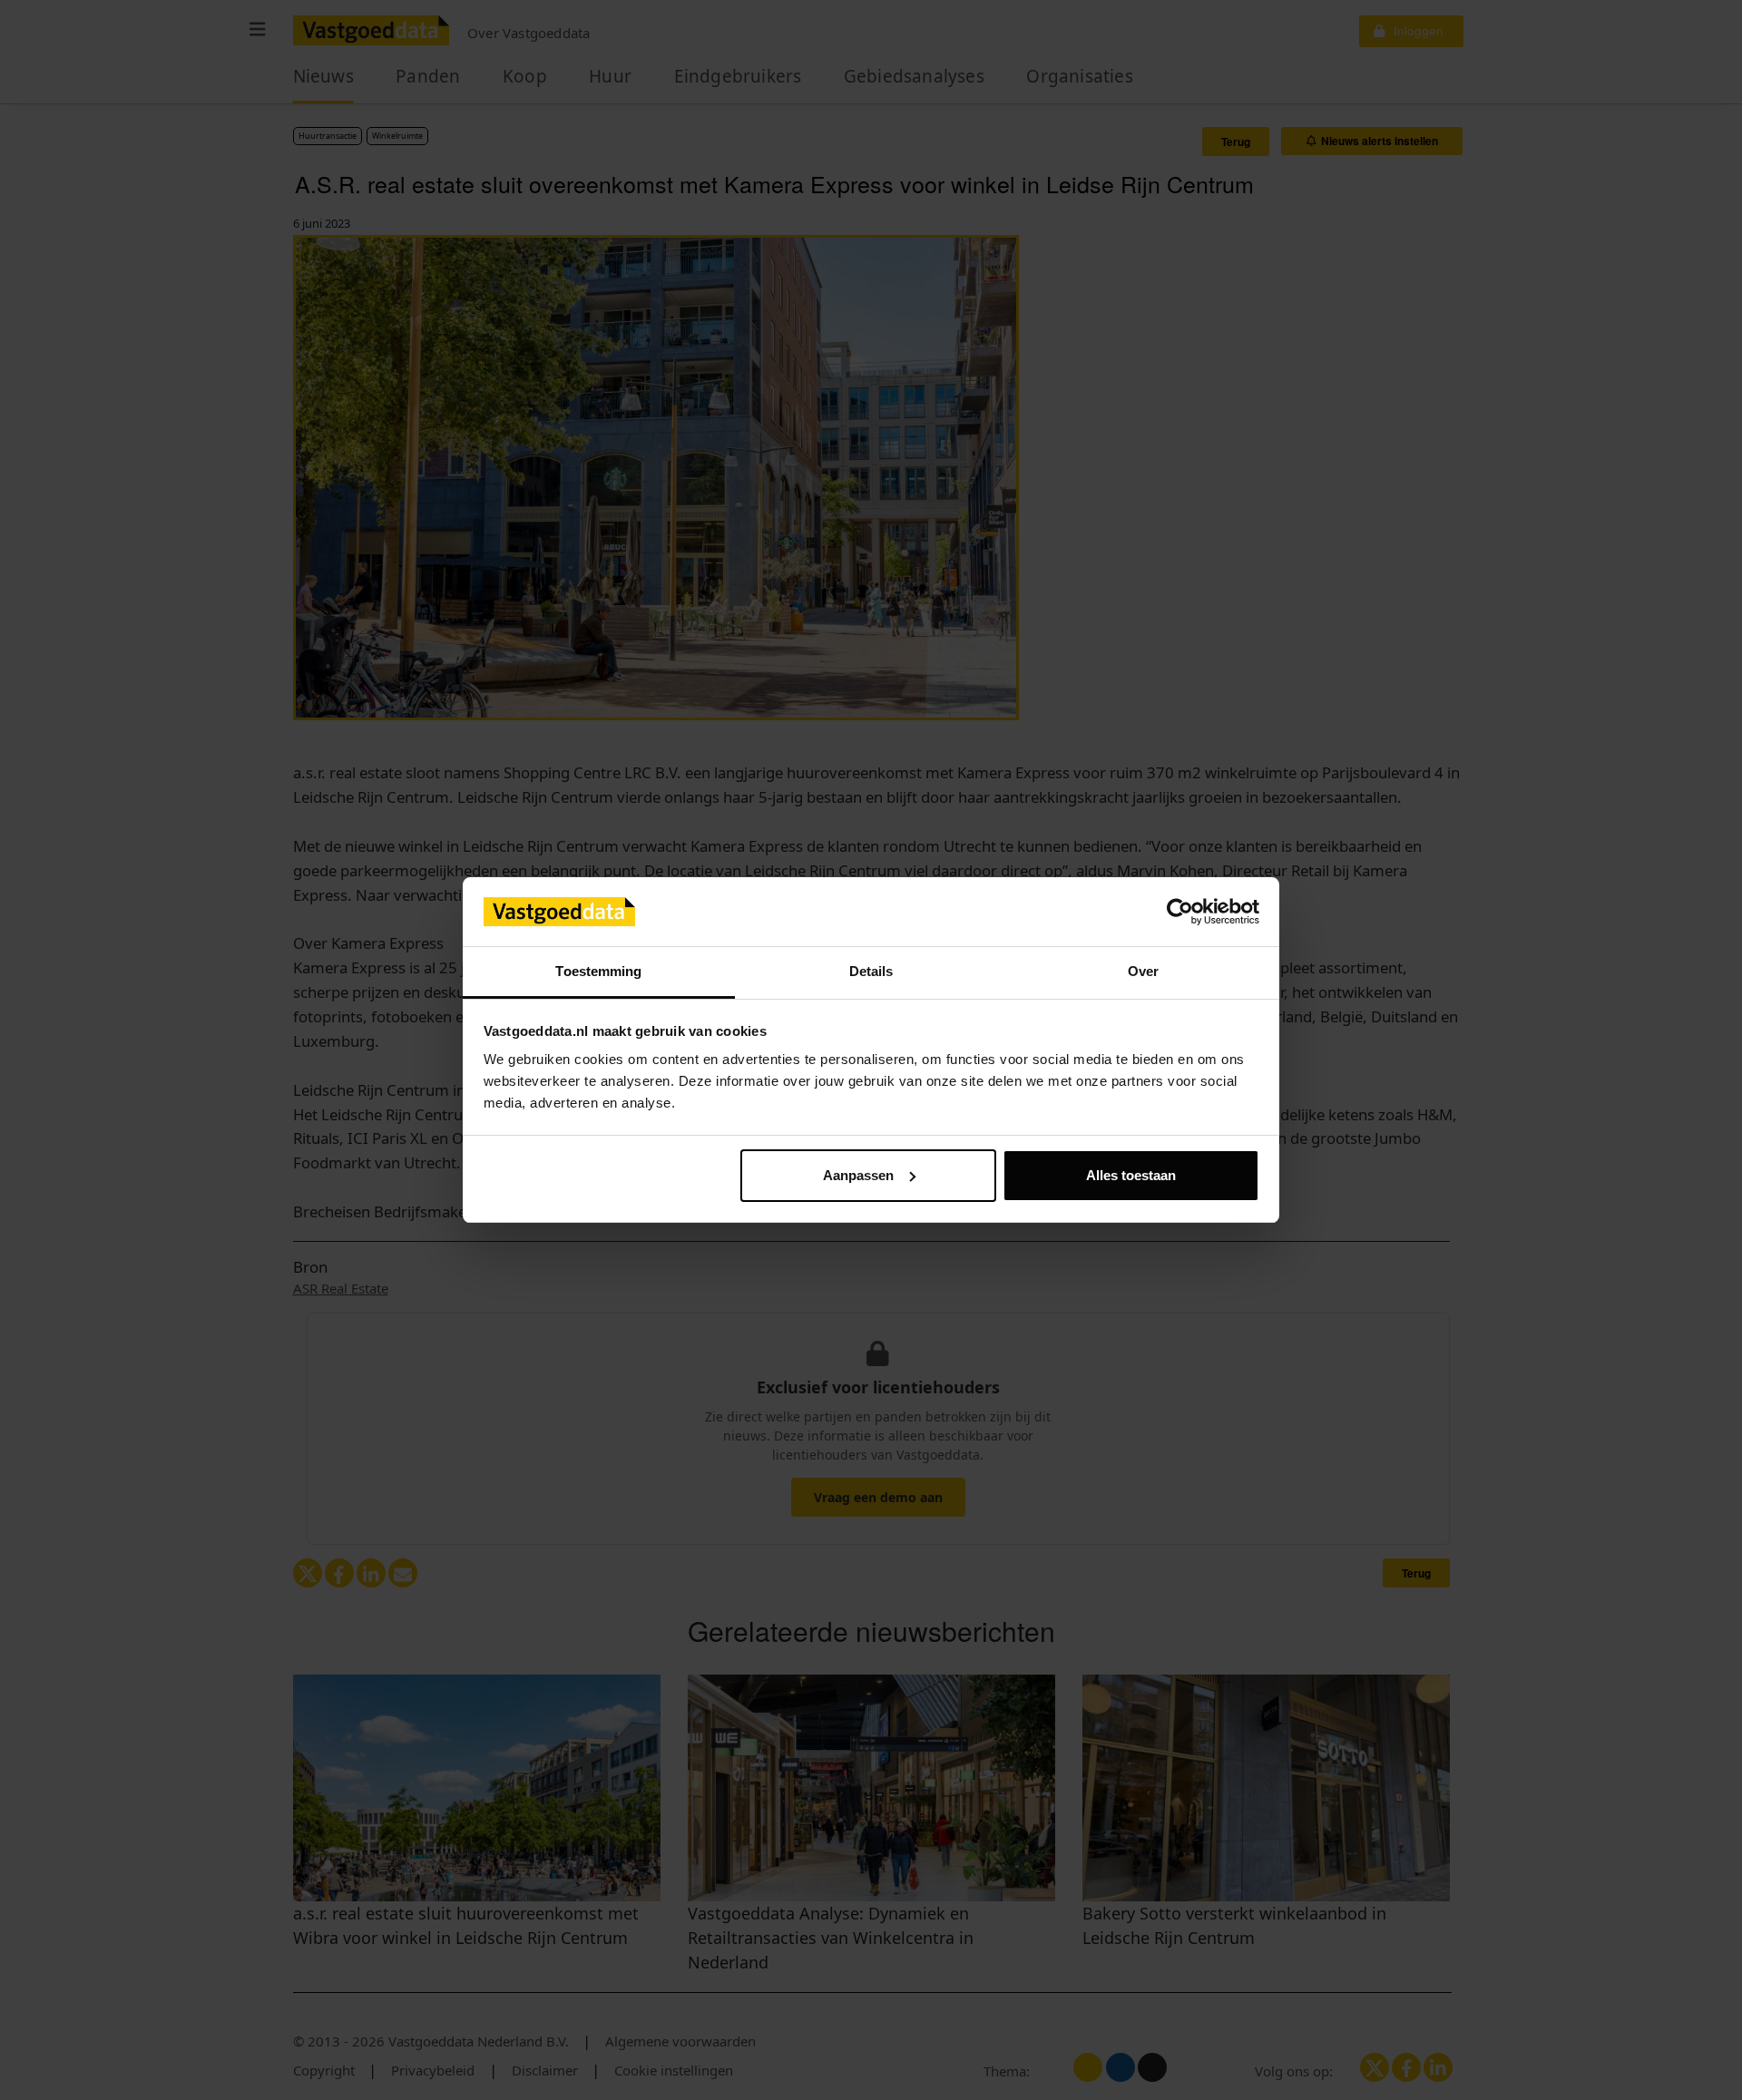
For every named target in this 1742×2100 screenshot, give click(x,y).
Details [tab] (871, 971)
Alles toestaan (1131, 1175)
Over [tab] (1143, 971)
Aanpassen (858, 1175)
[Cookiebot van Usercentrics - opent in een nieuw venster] (1180, 912)
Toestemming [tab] (598, 971)
